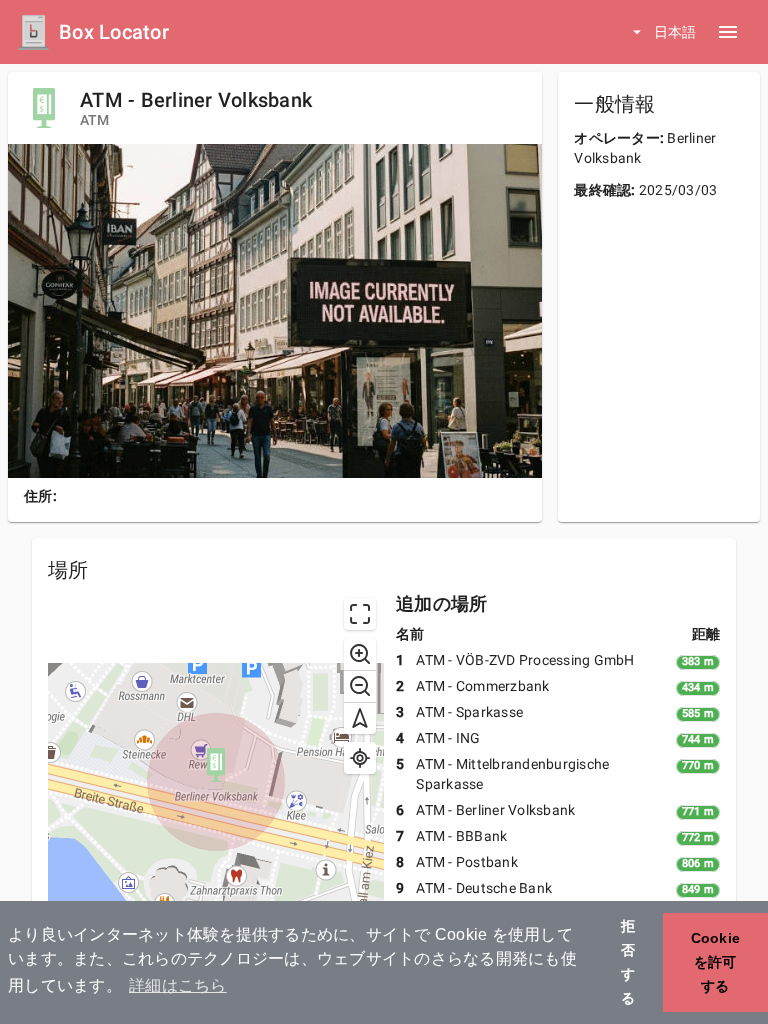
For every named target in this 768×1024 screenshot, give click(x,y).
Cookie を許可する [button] (716, 962)
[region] (216, 782)
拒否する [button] (628, 962)
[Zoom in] (360, 654)
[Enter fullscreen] (360, 614)
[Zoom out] (360, 686)
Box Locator (114, 32)
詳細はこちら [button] (178, 985)
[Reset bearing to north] (360, 718)
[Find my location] (360, 758)
